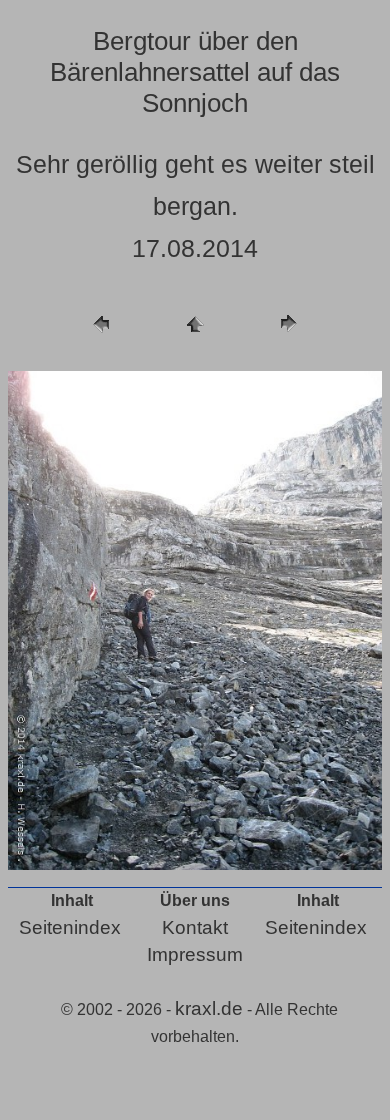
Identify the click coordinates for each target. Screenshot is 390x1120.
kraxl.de (209, 1008)
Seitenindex (70, 927)
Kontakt (195, 927)
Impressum (195, 954)
